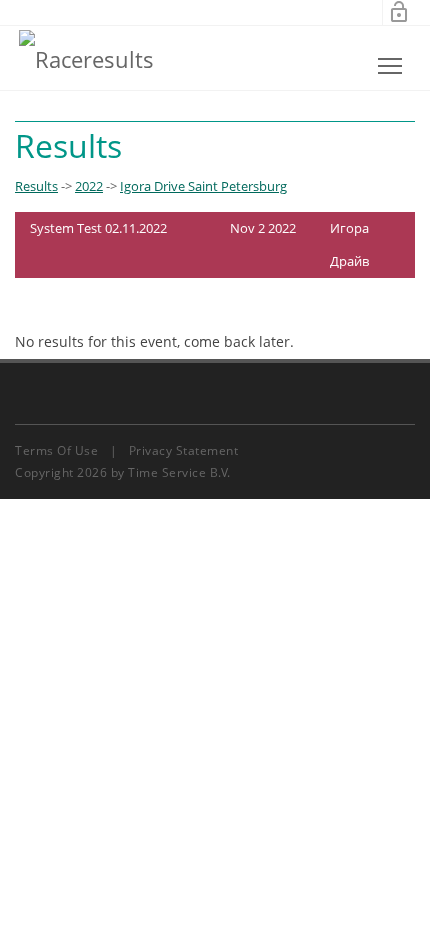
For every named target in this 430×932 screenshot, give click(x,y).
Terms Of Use (56, 450)
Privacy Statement (184, 450)
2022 (89, 186)
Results (36, 186)
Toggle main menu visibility (390, 65)
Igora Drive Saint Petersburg (203, 186)
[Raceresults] (86, 58)
